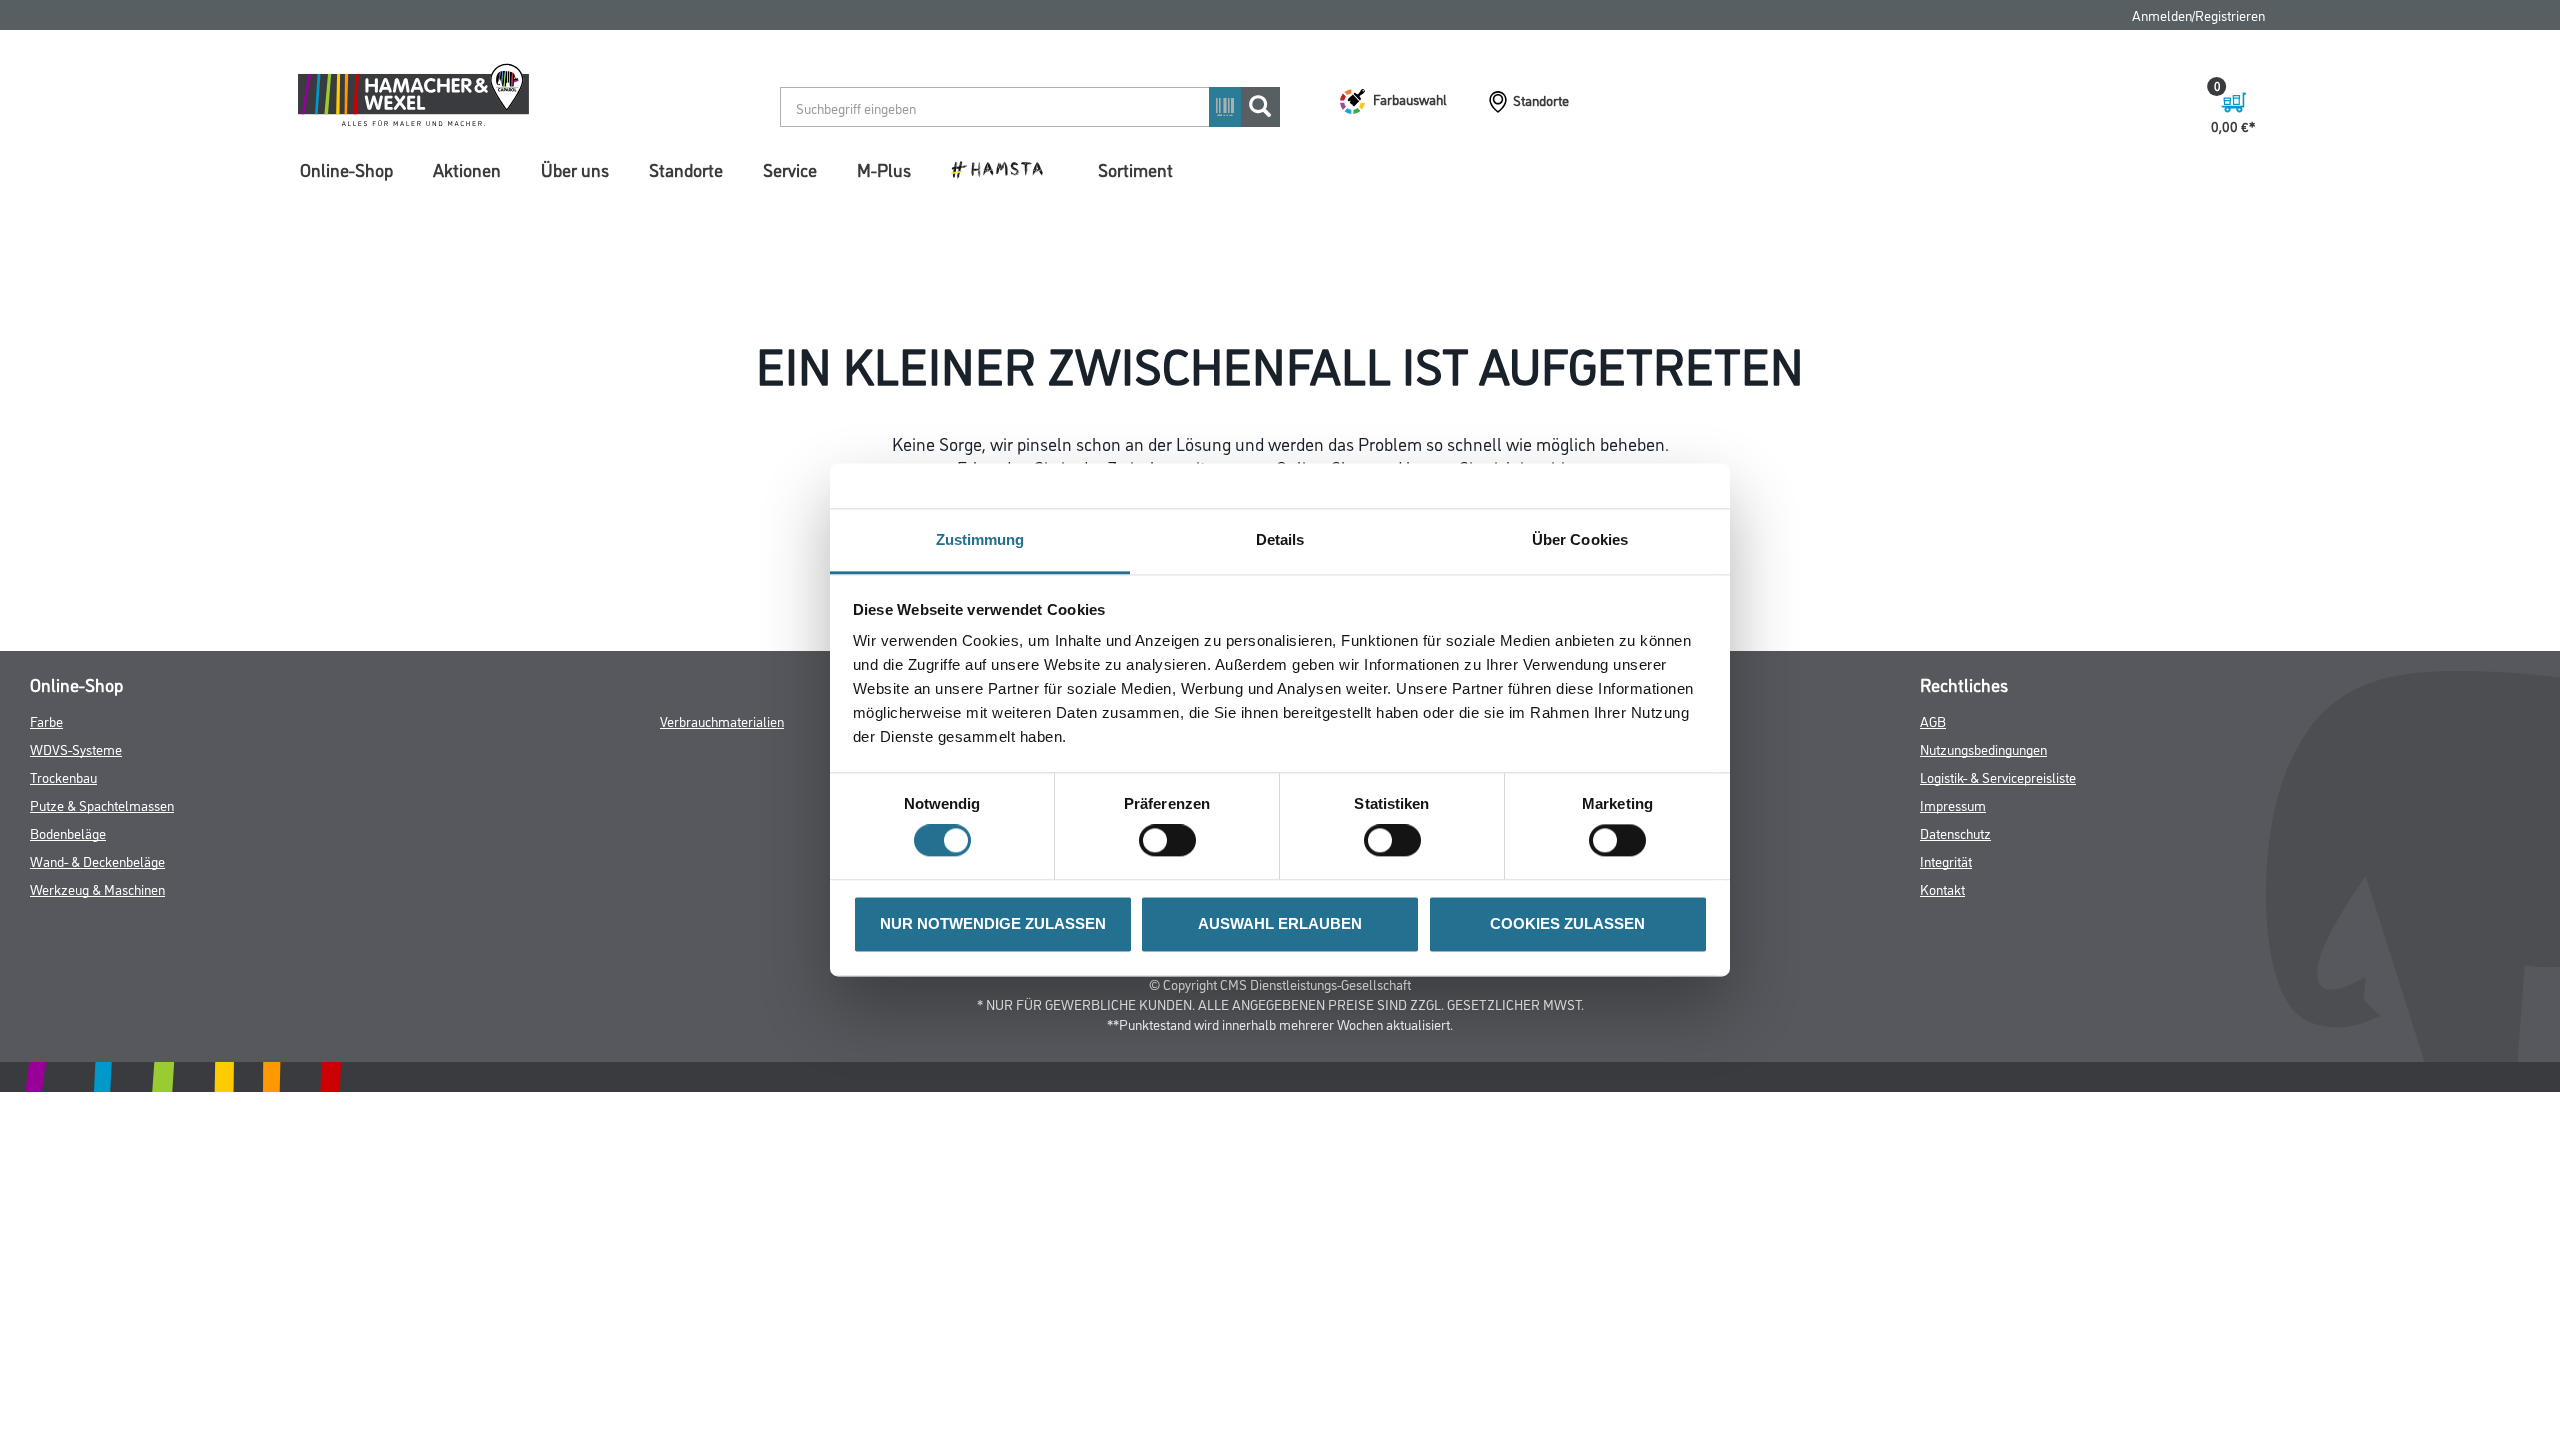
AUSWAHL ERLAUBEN (1280, 923)
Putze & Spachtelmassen (102, 804)
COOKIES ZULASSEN (1567, 923)
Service (790, 169)
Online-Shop (346, 169)
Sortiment (1135, 169)
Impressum (1953, 804)
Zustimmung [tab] (980, 539)
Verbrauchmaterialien (722, 720)
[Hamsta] (1004, 168)
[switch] (1172, 841)
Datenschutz (1955, 832)
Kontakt (1942, 888)
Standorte (686, 169)
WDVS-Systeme (76, 748)
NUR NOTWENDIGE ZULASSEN (993, 923)
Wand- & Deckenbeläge (97, 860)
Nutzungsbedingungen (1983, 748)
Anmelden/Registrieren (2198, 14)
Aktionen (467, 169)
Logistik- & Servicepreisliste (1998, 776)
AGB (1933, 720)
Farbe (46, 720)
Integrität (1946, 860)
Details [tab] (1280, 539)
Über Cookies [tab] (1580, 539)
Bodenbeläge (68, 832)
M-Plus (884, 169)
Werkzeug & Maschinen (97, 888)
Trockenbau (63, 776)
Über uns (575, 169)
